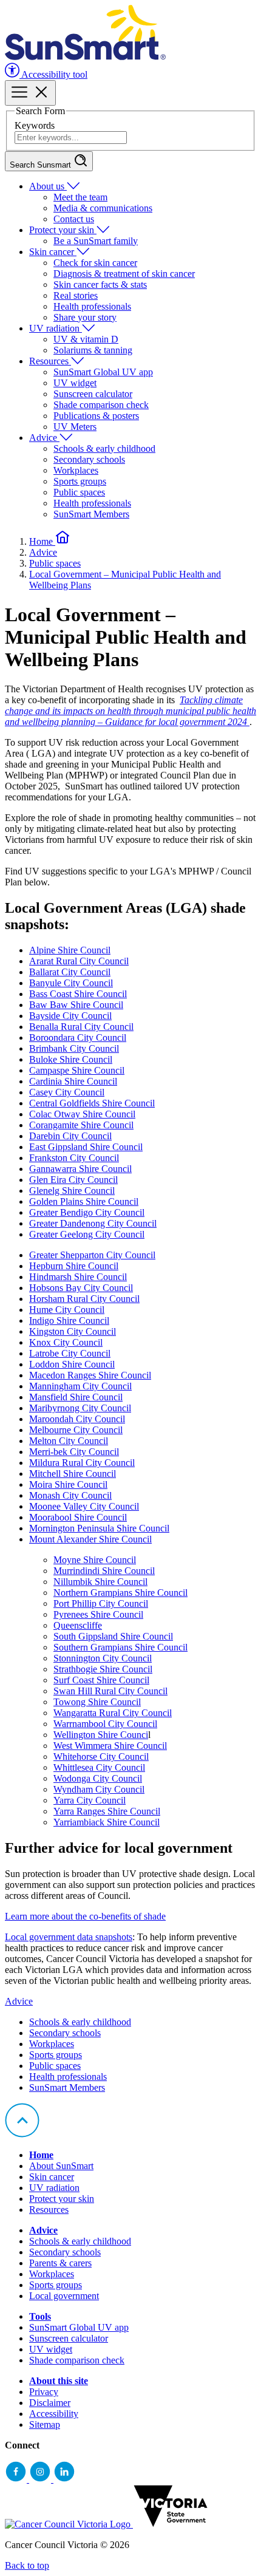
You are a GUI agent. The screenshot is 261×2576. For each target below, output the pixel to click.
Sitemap (45, 2424)
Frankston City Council (74, 1158)
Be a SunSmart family (96, 241)
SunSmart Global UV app (103, 372)
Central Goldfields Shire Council (92, 1103)
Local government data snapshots (69, 1937)
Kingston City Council (73, 1331)
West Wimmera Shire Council (110, 1746)
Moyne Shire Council (95, 1560)
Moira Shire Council (68, 1484)
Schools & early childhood (104, 448)
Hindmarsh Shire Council (78, 1277)
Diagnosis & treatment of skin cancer (124, 274)
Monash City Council (70, 1495)
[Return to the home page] (85, 57)
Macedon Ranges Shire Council (90, 1375)
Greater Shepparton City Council (92, 1255)
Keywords (35, 125)
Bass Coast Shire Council (78, 994)
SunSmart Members (91, 514)
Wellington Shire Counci (101, 1735)
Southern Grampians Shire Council (120, 1647)
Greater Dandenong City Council (93, 1223)
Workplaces (76, 470)
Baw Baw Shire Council (76, 1005)
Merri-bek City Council (74, 1452)
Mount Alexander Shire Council (90, 1539)
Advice (44, 438)
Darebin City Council (70, 1136)
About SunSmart (61, 2166)
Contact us (74, 219)
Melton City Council (69, 1441)
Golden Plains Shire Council (84, 1201)
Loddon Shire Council (72, 1364)
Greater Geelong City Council (87, 1234)
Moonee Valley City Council (84, 1506)
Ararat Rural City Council (79, 961)
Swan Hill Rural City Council (110, 1691)
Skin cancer (53, 252)
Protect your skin (63, 230)
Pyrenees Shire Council (98, 1614)
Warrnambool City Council (105, 1724)
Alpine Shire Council (70, 950)
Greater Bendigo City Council (87, 1212)
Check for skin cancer (95, 263)
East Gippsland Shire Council (86, 1147)
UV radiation (56, 328)
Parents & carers (60, 2263)
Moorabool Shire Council (78, 1517)
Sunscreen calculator (93, 394)
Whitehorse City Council (101, 1757)
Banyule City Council (71, 983)
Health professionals (92, 306)
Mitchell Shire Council (73, 1474)
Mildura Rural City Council (82, 1463)
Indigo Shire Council (69, 1320)
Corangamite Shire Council (81, 1125)
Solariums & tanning (93, 350)
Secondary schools (89, 459)
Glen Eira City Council (73, 1180)
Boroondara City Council (78, 1038)
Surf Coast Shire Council (101, 1680)
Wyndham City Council (99, 1789)
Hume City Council (67, 1310)
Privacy (44, 2392)
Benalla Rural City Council (81, 1027)
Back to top (27, 2565)
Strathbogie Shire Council (103, 1669)
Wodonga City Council (98, 1778)
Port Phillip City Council (101, 1603)
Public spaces (79, 492)
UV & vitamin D (86, 339)
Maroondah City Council (77, 1419)
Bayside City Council (70, 1016)
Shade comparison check (101, 405)
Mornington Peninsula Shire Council (99, 1528)
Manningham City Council (80, 1386)
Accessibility (54, 2414)
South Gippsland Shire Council (113, 1636)
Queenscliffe (78, 1625)
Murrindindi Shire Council (104, 1571)
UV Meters (75, 427)
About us (48, 186)
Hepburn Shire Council (74, 1266)
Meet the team (80, 197)
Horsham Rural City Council (84, 1299)
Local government (64, 2296)
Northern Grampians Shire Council (120, 1593)
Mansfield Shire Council (76, 1397)
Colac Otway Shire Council (82, 1114)
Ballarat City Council (70, 972)
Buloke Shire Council (71, 1059)
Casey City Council (67, 1092)
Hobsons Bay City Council (81, 1288)
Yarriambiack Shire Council (107, 1822)
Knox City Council (66, 1342)
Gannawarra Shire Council (80, 1169)
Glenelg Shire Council (72, 1191)
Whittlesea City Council (99, 1767)
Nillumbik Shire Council (100, 1582)
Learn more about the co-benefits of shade (85, 1916)
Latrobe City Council (70, 1353)
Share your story (85, 317)
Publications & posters (96, 416)
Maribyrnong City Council (80, 1408)
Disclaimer (50, 2403)
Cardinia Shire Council (73, 1081)
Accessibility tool (53, 74)
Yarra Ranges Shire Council (107, 1811)
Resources (50, 361)
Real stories (76, 295)
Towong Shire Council (97, 1702)
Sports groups (80, 481)
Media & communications (103, 208)
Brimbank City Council (74, 1048)
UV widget (75, 383)
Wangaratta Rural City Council (113, 1713)
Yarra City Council (90, 1800)
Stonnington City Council (103, 1658)
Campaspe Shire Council (77, 1070)
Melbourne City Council (76, 1430)
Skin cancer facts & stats (100, 285)
